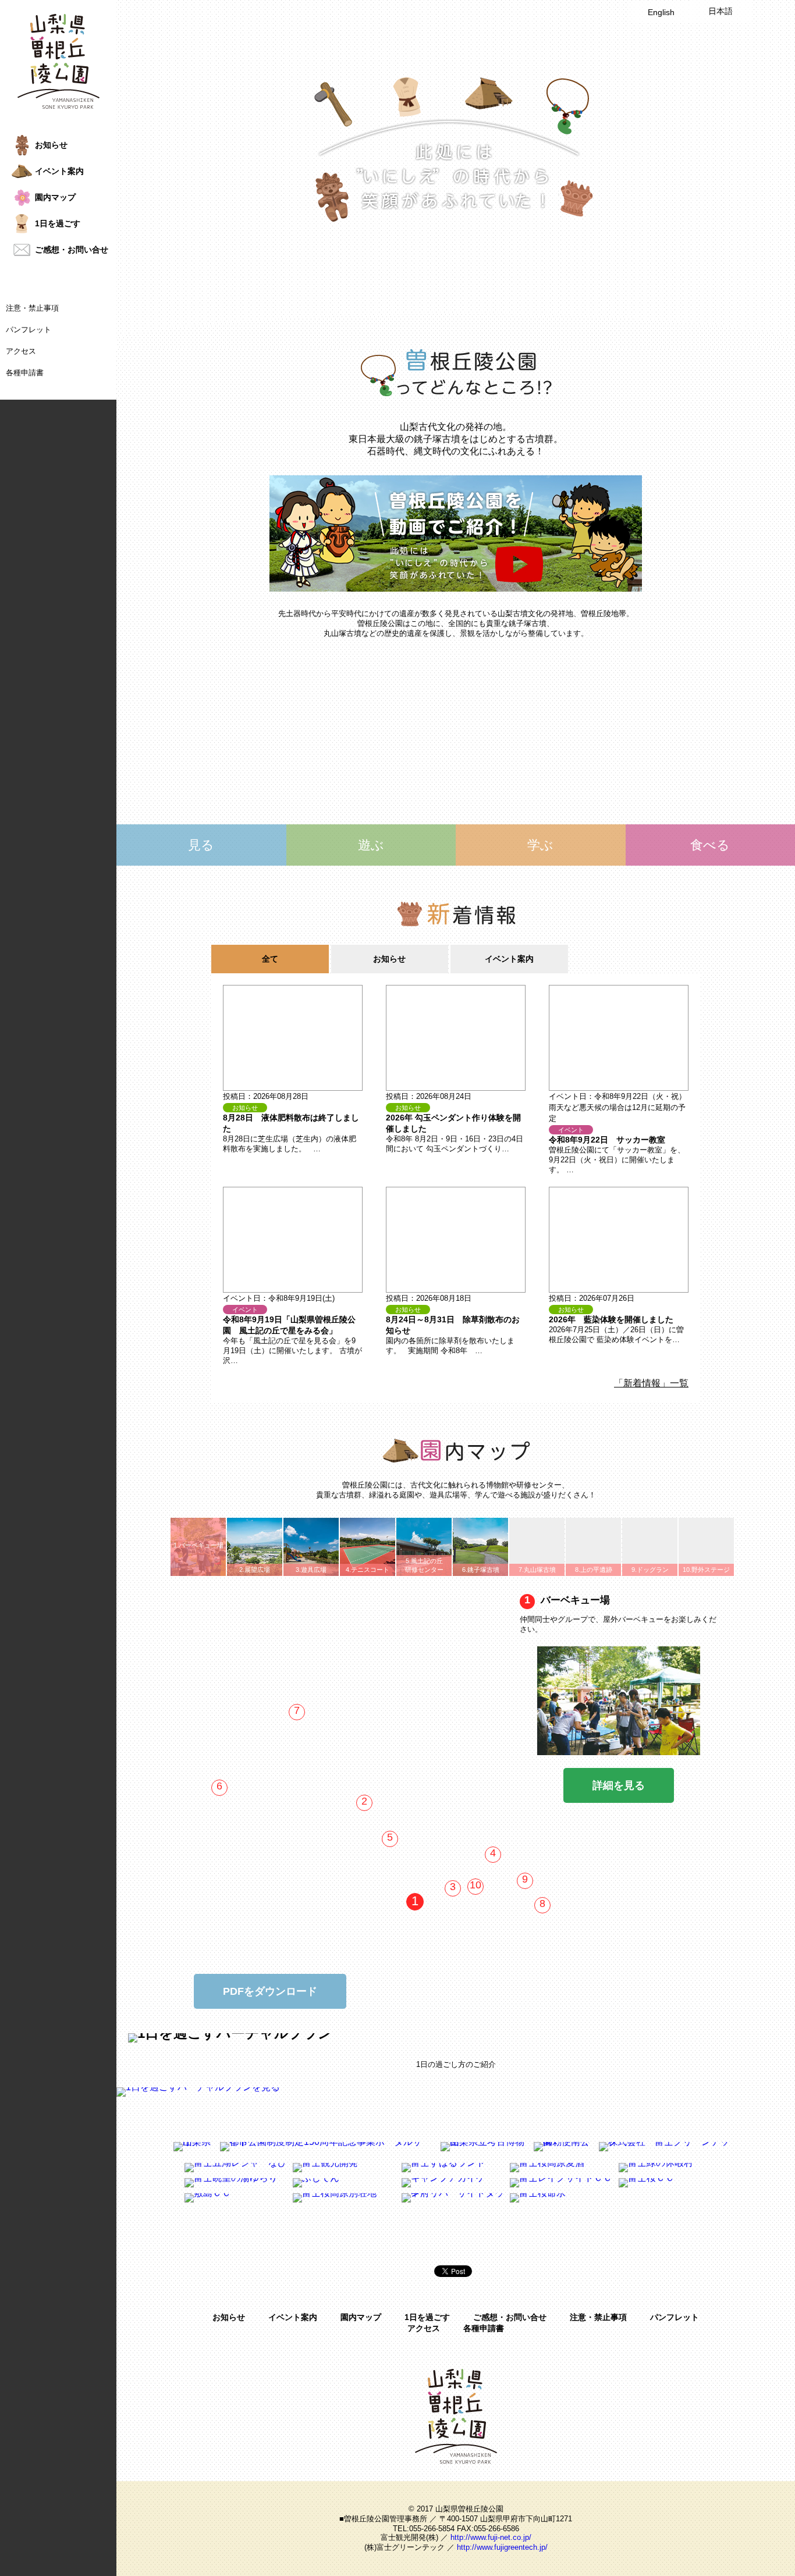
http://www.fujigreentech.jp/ (502, 2547)
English (661, 12)
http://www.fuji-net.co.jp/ (491, 2537)
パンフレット (29, 330)
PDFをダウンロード (270, 1991)
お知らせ (229, 2317)
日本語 (721, 11)
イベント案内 (293, 2317)
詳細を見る (619, 1785)
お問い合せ (72, 250)
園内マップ (361, 2317)
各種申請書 (25, 373)
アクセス (21, 351)
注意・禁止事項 (32, 308)
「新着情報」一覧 (651, 1383)
